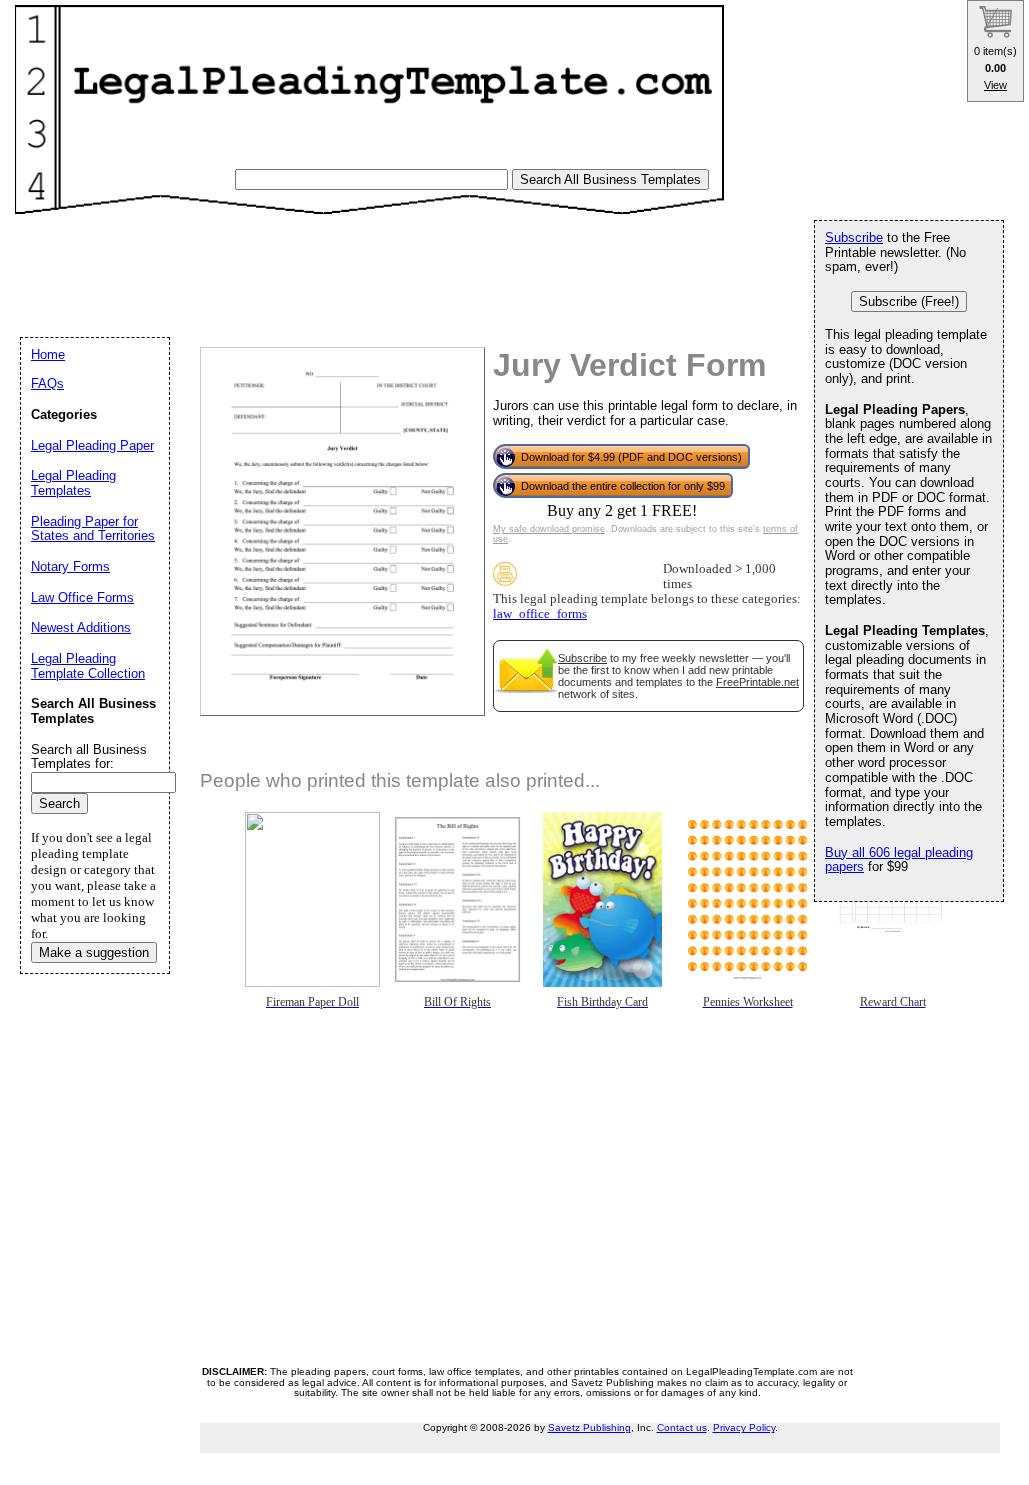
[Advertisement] (389, 266)
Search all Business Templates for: (89, 757)
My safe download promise (549, 529)
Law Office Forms (82, 597)
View (995, 85)
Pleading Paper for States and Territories (93, 529)
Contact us (682, 1427)
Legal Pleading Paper (92, 445)
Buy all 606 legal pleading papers (899, 860)
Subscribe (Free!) (909, 301)
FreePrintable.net (757, 682)
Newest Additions (81, 627)
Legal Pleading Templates (73, 483)
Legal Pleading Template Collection (88, 666)
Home (48, 354)
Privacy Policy (744, 1427)
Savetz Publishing (589, 1427)
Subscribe (582, 658)
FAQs (47, 383)
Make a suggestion (94, 952)
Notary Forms (70, 566)
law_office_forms (540, 614)
